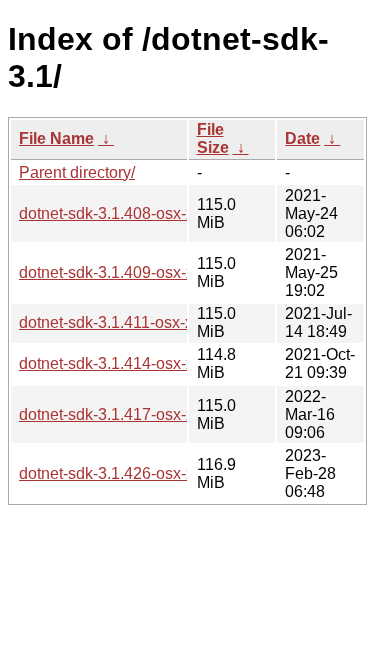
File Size (213, 138)
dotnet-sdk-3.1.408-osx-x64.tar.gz (136, 213)
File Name (56, 138)
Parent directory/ (77, 172)
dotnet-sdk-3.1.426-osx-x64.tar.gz (136, 473)
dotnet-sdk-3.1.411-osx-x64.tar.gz (136, 322)
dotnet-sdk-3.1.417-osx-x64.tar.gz (136, 414)
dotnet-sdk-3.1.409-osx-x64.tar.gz (136, 272)
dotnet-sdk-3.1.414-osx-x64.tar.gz (136, 363)
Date (302, 138)
